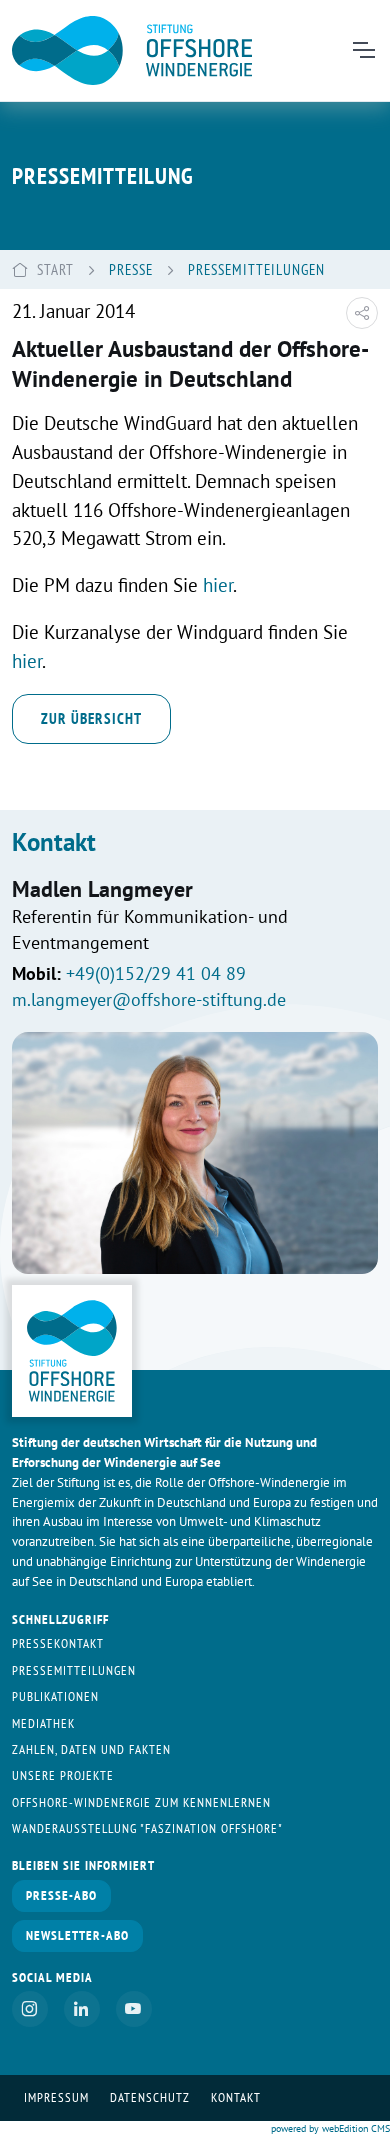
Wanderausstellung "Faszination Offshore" (147, 1828)
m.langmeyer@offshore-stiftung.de (149, 999)
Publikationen (55, 1696)
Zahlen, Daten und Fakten (91, 1749)
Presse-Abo (61, 1895)
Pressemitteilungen (74, 1670)
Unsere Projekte (63, 1775)
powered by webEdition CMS (330, 2128)
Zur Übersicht (91, 718)
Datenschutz (150, 2097)
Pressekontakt (58, 1643)
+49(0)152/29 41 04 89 (156, 973)
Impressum (56, 2097)
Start (55, 269)
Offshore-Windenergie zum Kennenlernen (141, 1802)
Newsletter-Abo (77, 1935)
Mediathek (43, 1723)
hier (218, 584)
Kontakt (236, 2097)
